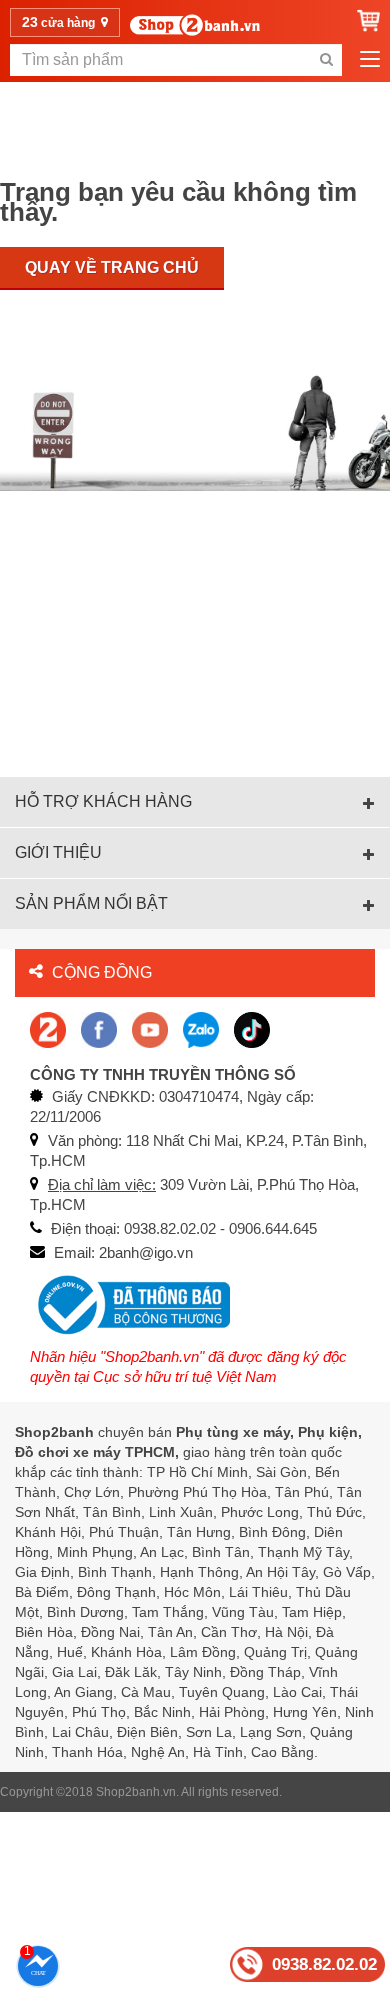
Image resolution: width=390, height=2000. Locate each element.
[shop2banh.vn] (150, 1028)
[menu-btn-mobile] (370, 60)
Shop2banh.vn (136, 1792)
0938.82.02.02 (324, 1964)
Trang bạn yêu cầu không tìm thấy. (178, 202)
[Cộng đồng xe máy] (48, 1028)
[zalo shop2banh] (201, 1028)
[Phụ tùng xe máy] (195, 24)
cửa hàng (60, 22)
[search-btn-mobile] (326, 60)
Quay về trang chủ (112, 267)
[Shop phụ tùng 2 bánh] (99, 1028)
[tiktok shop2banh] (252, 1028)
